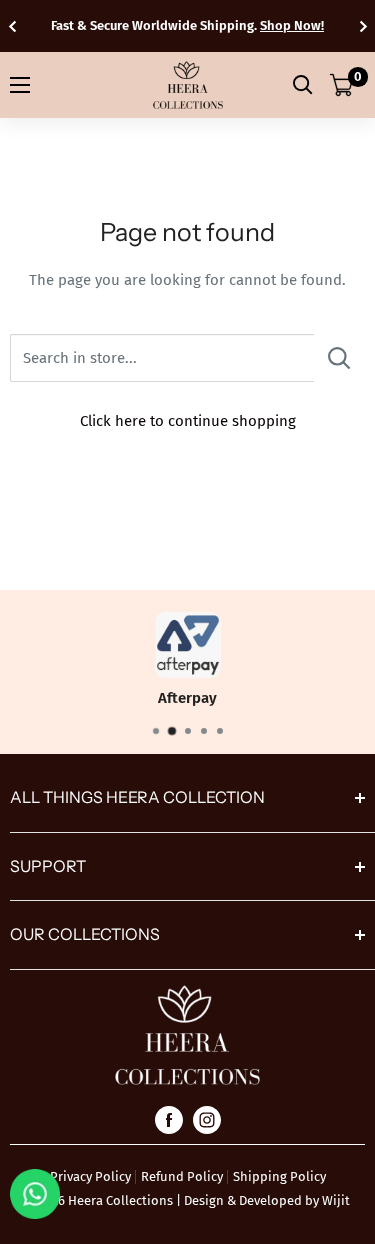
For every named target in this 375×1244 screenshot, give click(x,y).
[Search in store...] (339, 358)
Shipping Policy (279, 1176)
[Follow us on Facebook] (169, 1119)
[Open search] (303, 85)
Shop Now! (292, 25)
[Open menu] (20, 85)
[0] (342, 85)
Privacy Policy (90, 1176)
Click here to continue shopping (188, 421)
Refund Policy (182, 1176)
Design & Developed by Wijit (267, 1200)
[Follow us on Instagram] (207, 1119)
